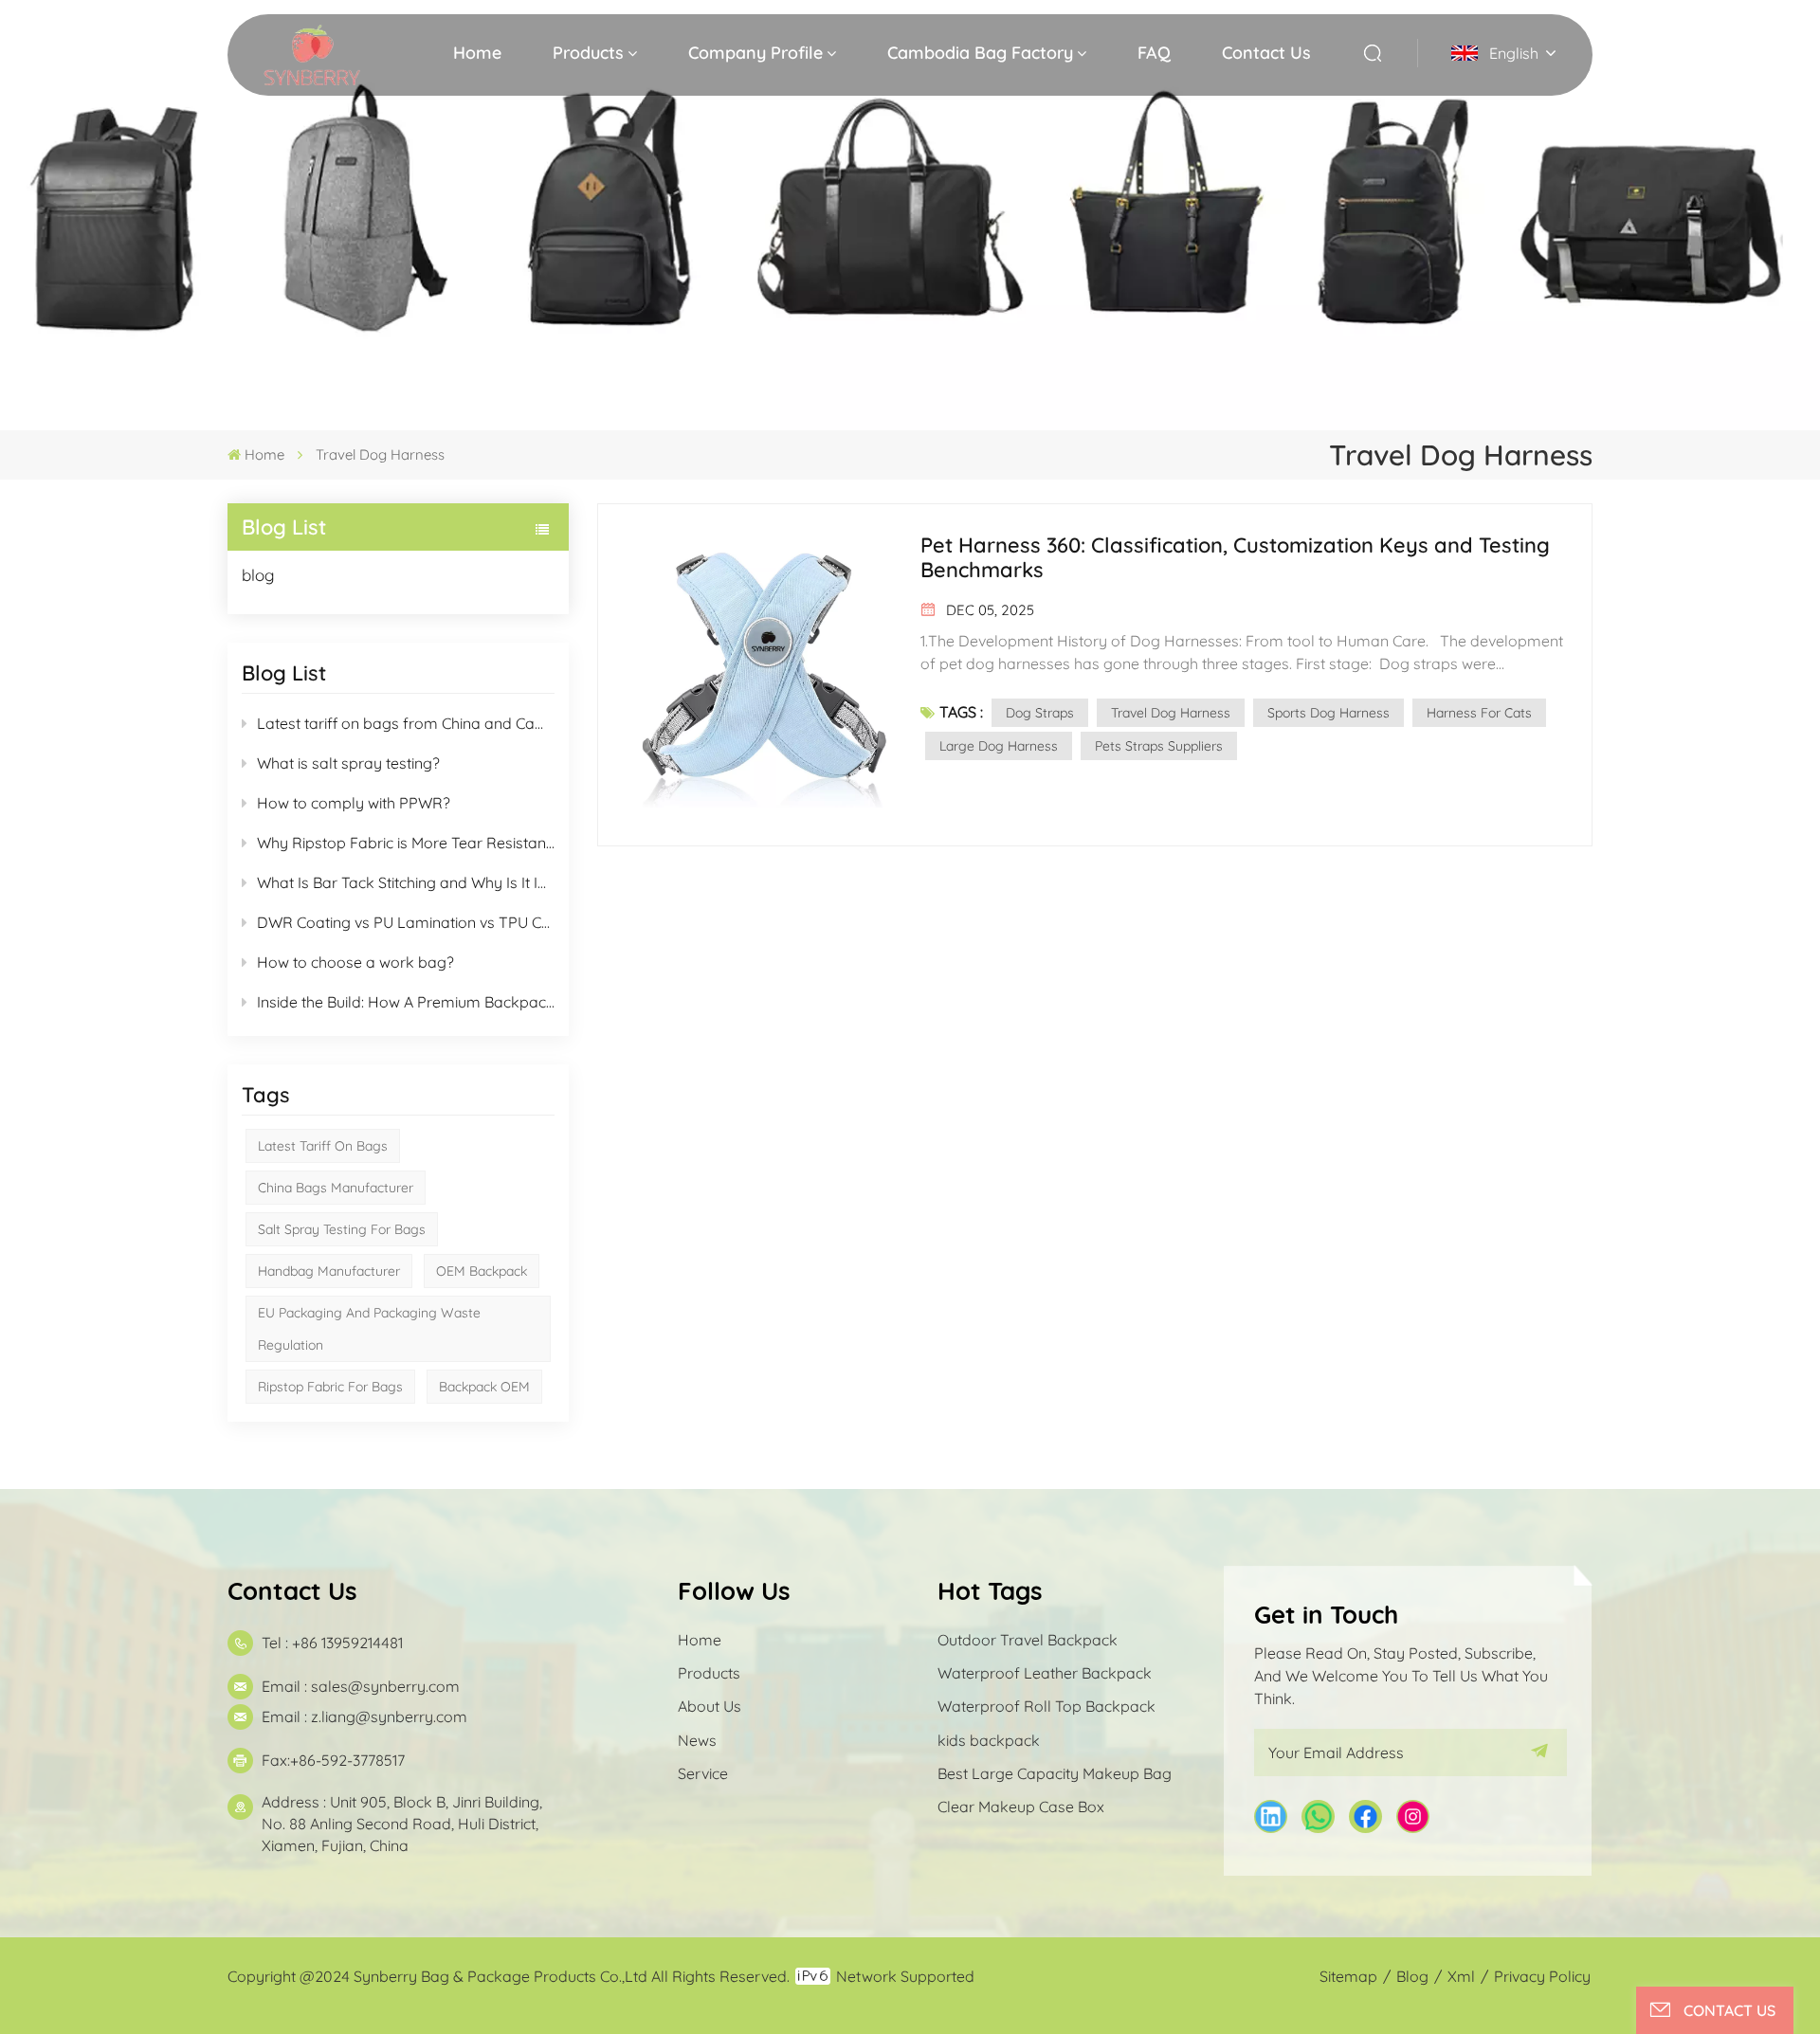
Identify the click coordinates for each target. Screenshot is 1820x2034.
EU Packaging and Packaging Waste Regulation (369, 1329)
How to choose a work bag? (355, 962)
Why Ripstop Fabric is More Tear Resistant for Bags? (406, 843)
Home (477, 53)
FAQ (1154, 53)
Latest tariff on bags (323, 1146)
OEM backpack (482, 1271)
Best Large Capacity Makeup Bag (1055, 1773)
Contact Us (1266, 53)
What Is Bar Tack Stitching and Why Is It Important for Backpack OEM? (406, 882)
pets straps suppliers (1159, 746)
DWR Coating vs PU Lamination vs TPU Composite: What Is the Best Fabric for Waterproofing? (406, 922)
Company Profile (755, 53)
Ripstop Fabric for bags (330, 1387)
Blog (1412, 1976)
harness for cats (1479, 713)
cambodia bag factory (980, 53)
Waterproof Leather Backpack (1045, 1673)
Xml (1461, 1976)
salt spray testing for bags (342, 1229)
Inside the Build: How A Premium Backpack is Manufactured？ (406, 1002)
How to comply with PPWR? (354, 803)
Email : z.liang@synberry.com (364, 1716)
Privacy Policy (1542, 1976)
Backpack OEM (484, 1387)
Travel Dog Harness (1171, 713)
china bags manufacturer (336, 1188)
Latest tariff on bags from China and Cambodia (406, 723)
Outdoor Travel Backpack (1028, 1640)
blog (258, 575)
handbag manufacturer (329, 1271)
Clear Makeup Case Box (1021, 1807)
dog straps (1040, 713)
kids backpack (989, 1740)
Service (703, 1773)
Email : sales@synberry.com (361, 1686)
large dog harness (999, 746)
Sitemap (1348, 1976)
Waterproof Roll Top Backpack (1046, 1706)
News (697, 1740)
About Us (710, 1706)
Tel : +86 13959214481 (332, 1643)
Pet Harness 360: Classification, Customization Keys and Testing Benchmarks (1235, 557)
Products (588, 53)
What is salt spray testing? (348, 763)
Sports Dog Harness (1329, 713)
